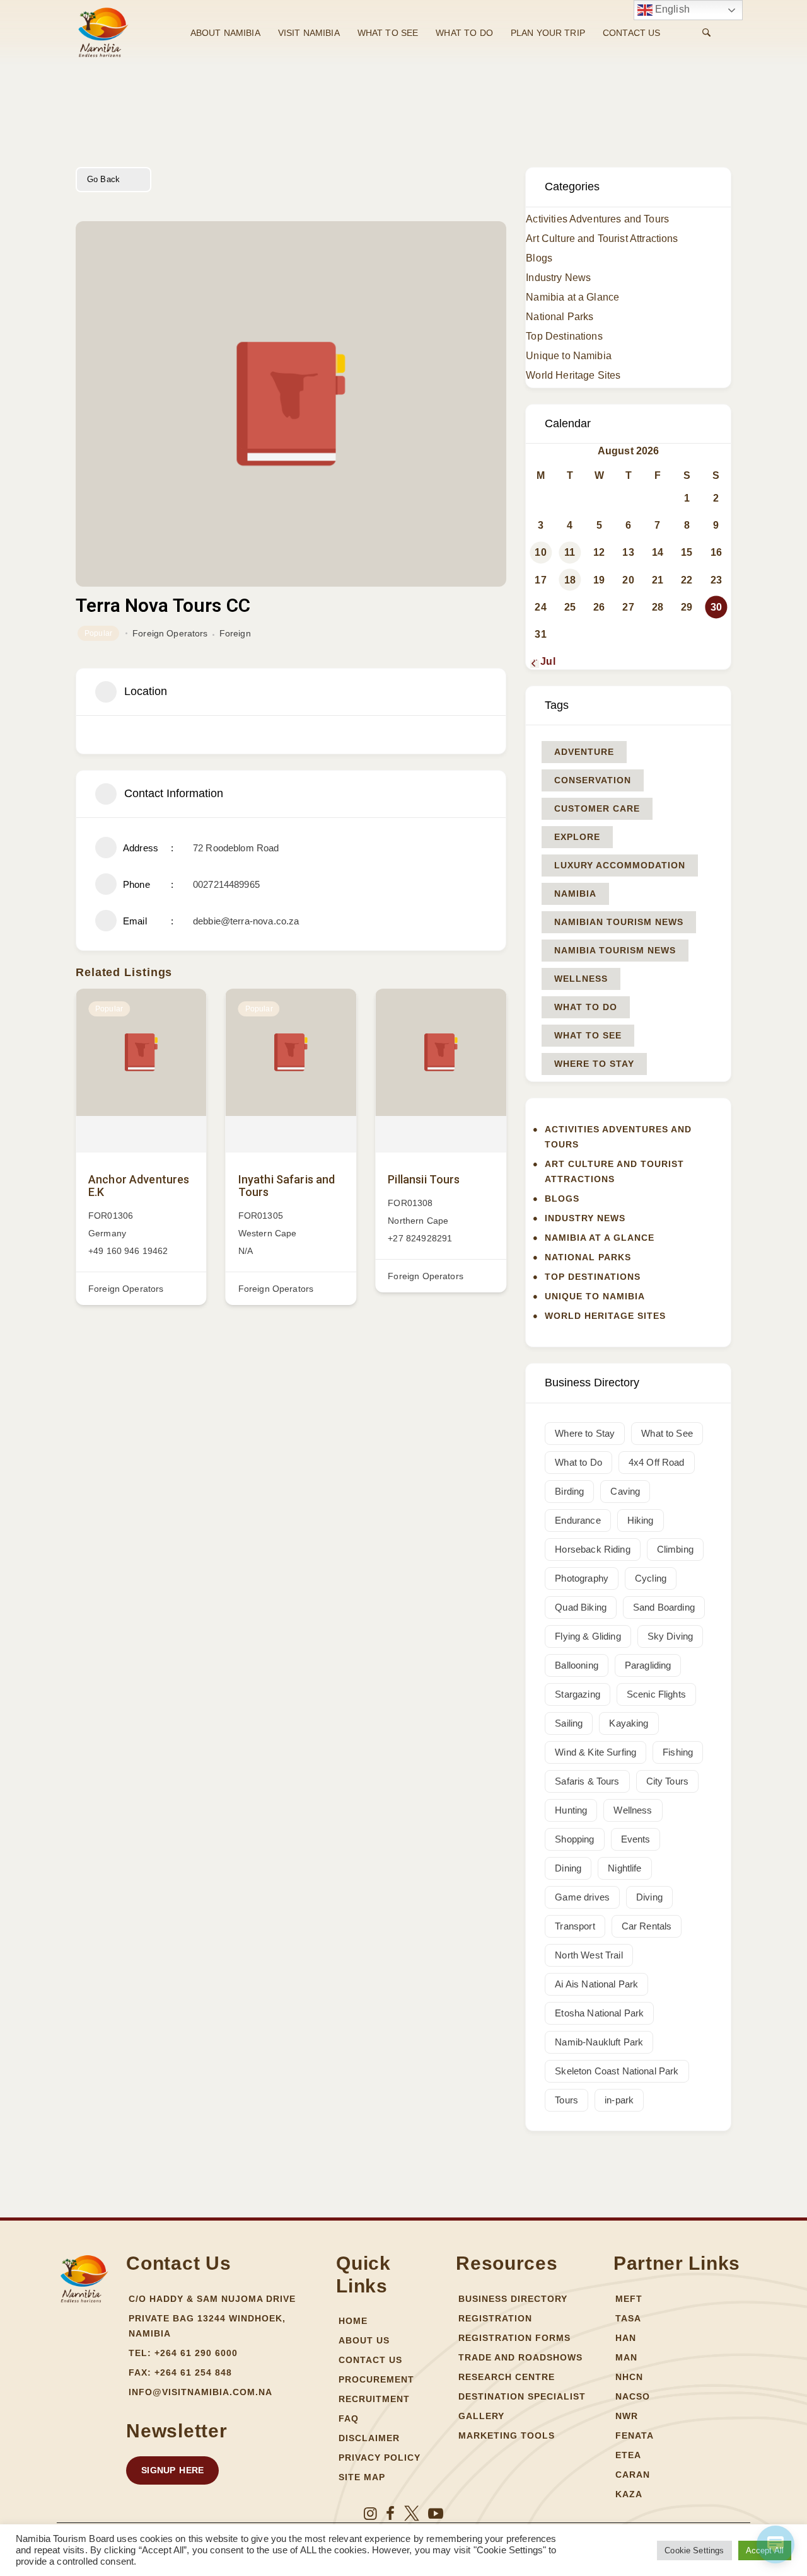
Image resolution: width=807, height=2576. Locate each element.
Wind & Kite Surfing (595, 1752)
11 (570, 552)
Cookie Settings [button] (694, 2550)
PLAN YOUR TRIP (548, 33)
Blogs (539, 258)
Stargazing (578, 1694)
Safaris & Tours (587, 1781)
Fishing (678, 1752)
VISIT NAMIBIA (309, 33)
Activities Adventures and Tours (597, 219)
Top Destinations (564, 336)
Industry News (558, 278)
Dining (568, 1868)
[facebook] (390, 2514)
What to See (588, 1035)
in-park (619, 2100)
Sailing (569, 1723)
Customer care (597, 808)
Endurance (578, 1520)
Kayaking (629, 1723)
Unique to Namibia (569, 356)
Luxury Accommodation (620, 865)
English (671, 9)
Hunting (571, 1810)
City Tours (668, 1781)
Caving (625, 1491)
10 (540, 552)
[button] (172, 2470)
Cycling (651, 1578)
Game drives (582, 1897)
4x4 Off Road (657, 1462)
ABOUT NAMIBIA (225, 33)
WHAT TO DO (464, 33)
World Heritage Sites (573, 375)
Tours (566, 2100)
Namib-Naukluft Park (599, 2042)
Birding (569, 1491)
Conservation (593, 780)
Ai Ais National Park (596, 1984)
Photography (582, 1578)
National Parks (560, 317)
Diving (649, 1897)
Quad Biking (581, 1607)
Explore (577, 837)
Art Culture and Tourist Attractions (602, 239)
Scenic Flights (656, 1694)
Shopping (574, 1839)
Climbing (675, 1549)
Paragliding (648, 1665)
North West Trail (589, 1955)
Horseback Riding (592, 1549)
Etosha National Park (599, 2013)
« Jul (543, 661)
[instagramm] (370, 2514)
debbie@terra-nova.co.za (246, 921)
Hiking (641, 1520)
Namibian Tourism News (619, 922)
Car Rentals (647, 1926)
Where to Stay (594, 1064)
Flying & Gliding (588, 1636)
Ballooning (577, 1665)
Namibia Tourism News (615, 950)
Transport (575, 1926)
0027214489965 (226, 884)
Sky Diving (671, 1636)
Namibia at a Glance (572, 297)
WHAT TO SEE (388, 33)
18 (570, 580)
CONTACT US (632, 33)
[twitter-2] (412, 2514)
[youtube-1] (436, 2514)
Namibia (575, 894)
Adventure (584, 752)
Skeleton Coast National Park (617, 2071)
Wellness (581, 979)
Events (636, 1839)
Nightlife (624, 1868)
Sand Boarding (664, 1607)
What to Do (586, 1007)
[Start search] (706, 33)
